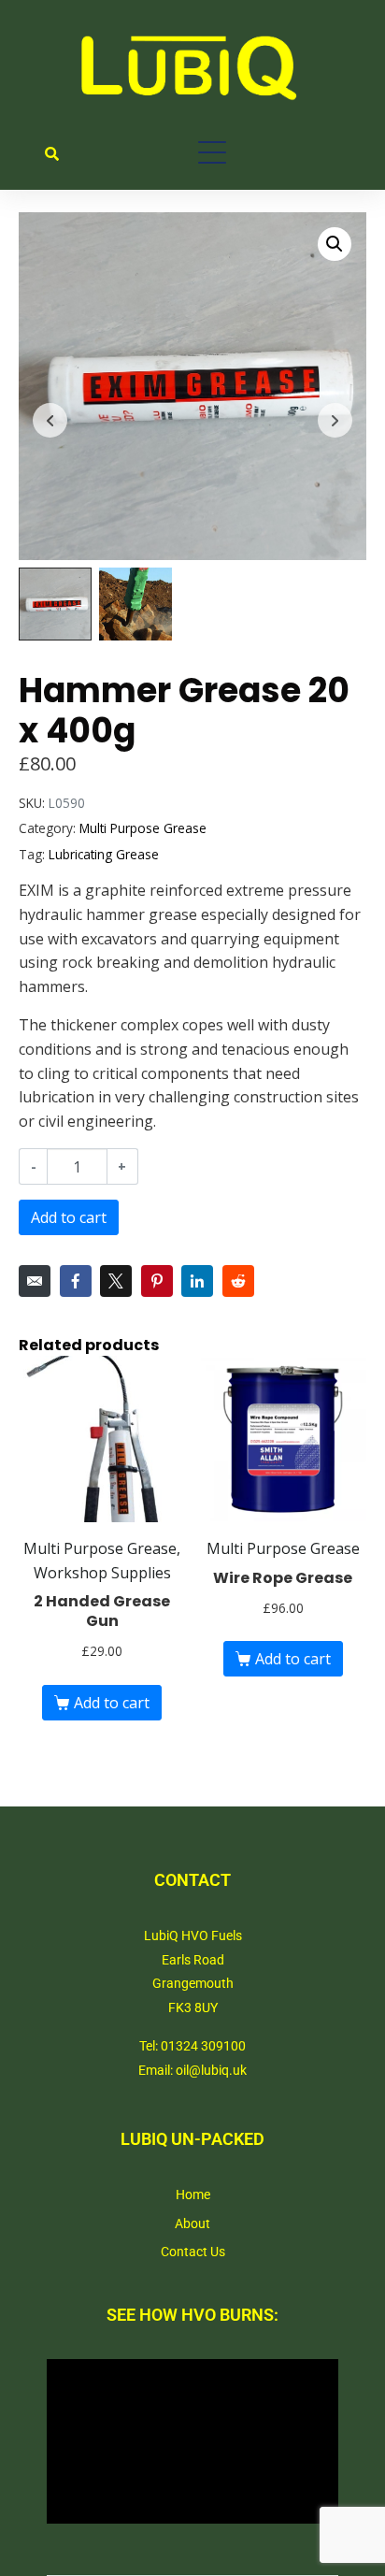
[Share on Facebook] (76, 1281)
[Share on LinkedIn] (197, 1281)
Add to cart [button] (112, 1703)
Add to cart (69, 1217)
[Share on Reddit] (238, 1281)
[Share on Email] (35, 1281)
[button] (335, 244)
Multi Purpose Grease (143, 828)
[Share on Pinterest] (157, 1281)
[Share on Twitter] (116, 1281)
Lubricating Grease (104, 854)
